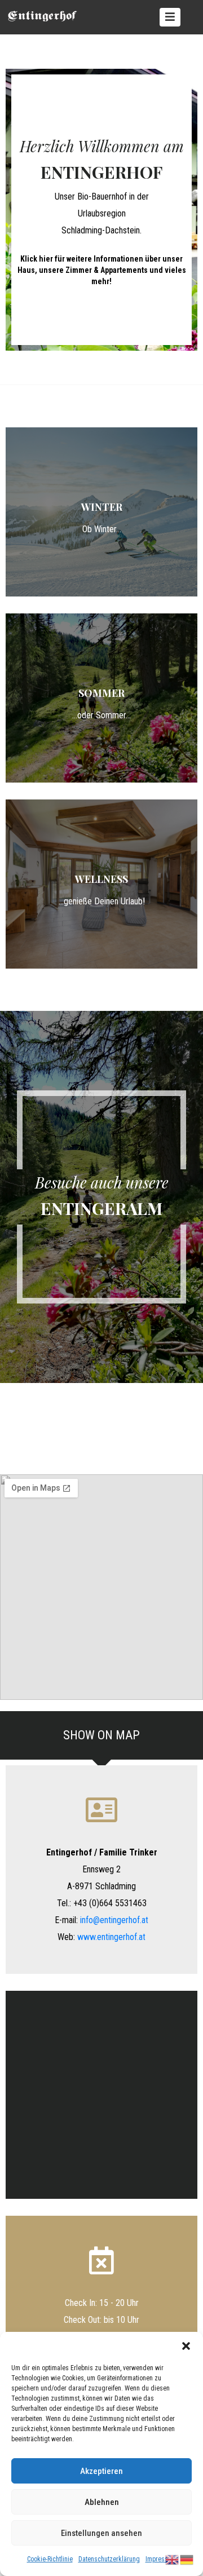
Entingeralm (101, 1208)
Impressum (161, 2559)
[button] (186, 2346)
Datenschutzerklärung (109, 2559)
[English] (173, 2559)
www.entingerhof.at (111, 1937)
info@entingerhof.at (114, 1920)
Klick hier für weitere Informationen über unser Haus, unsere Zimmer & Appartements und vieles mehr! (102, 270)
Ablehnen (102, 2502)
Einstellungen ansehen (101, 2533)
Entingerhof (101, 172)
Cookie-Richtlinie (50, 2559)
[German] (187, 2559)
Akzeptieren (101, 2471)
